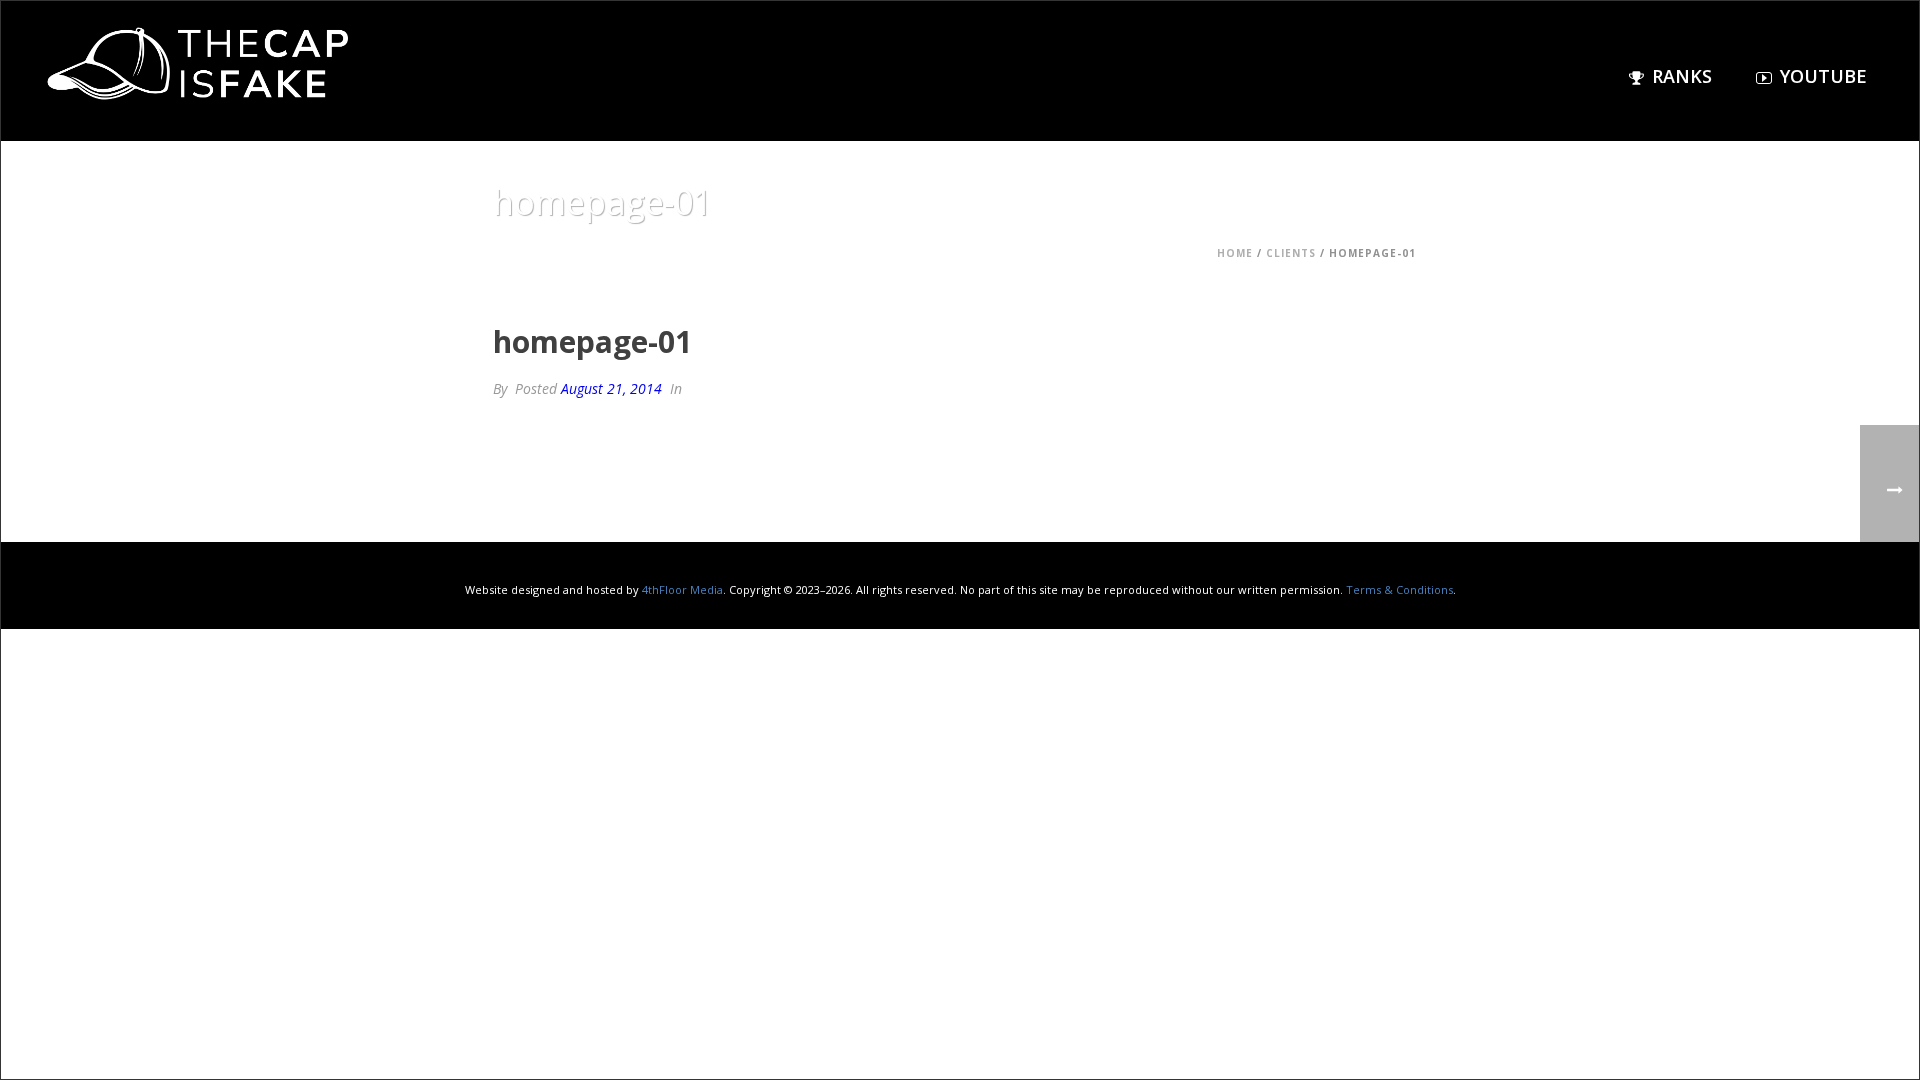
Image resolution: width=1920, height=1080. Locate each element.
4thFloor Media (682, 589)
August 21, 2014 (611, 388)
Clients (1291, 253)
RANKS (1682, 76)
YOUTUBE (1823, 76)
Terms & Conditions (1399, 589)
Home (1235, 253)
